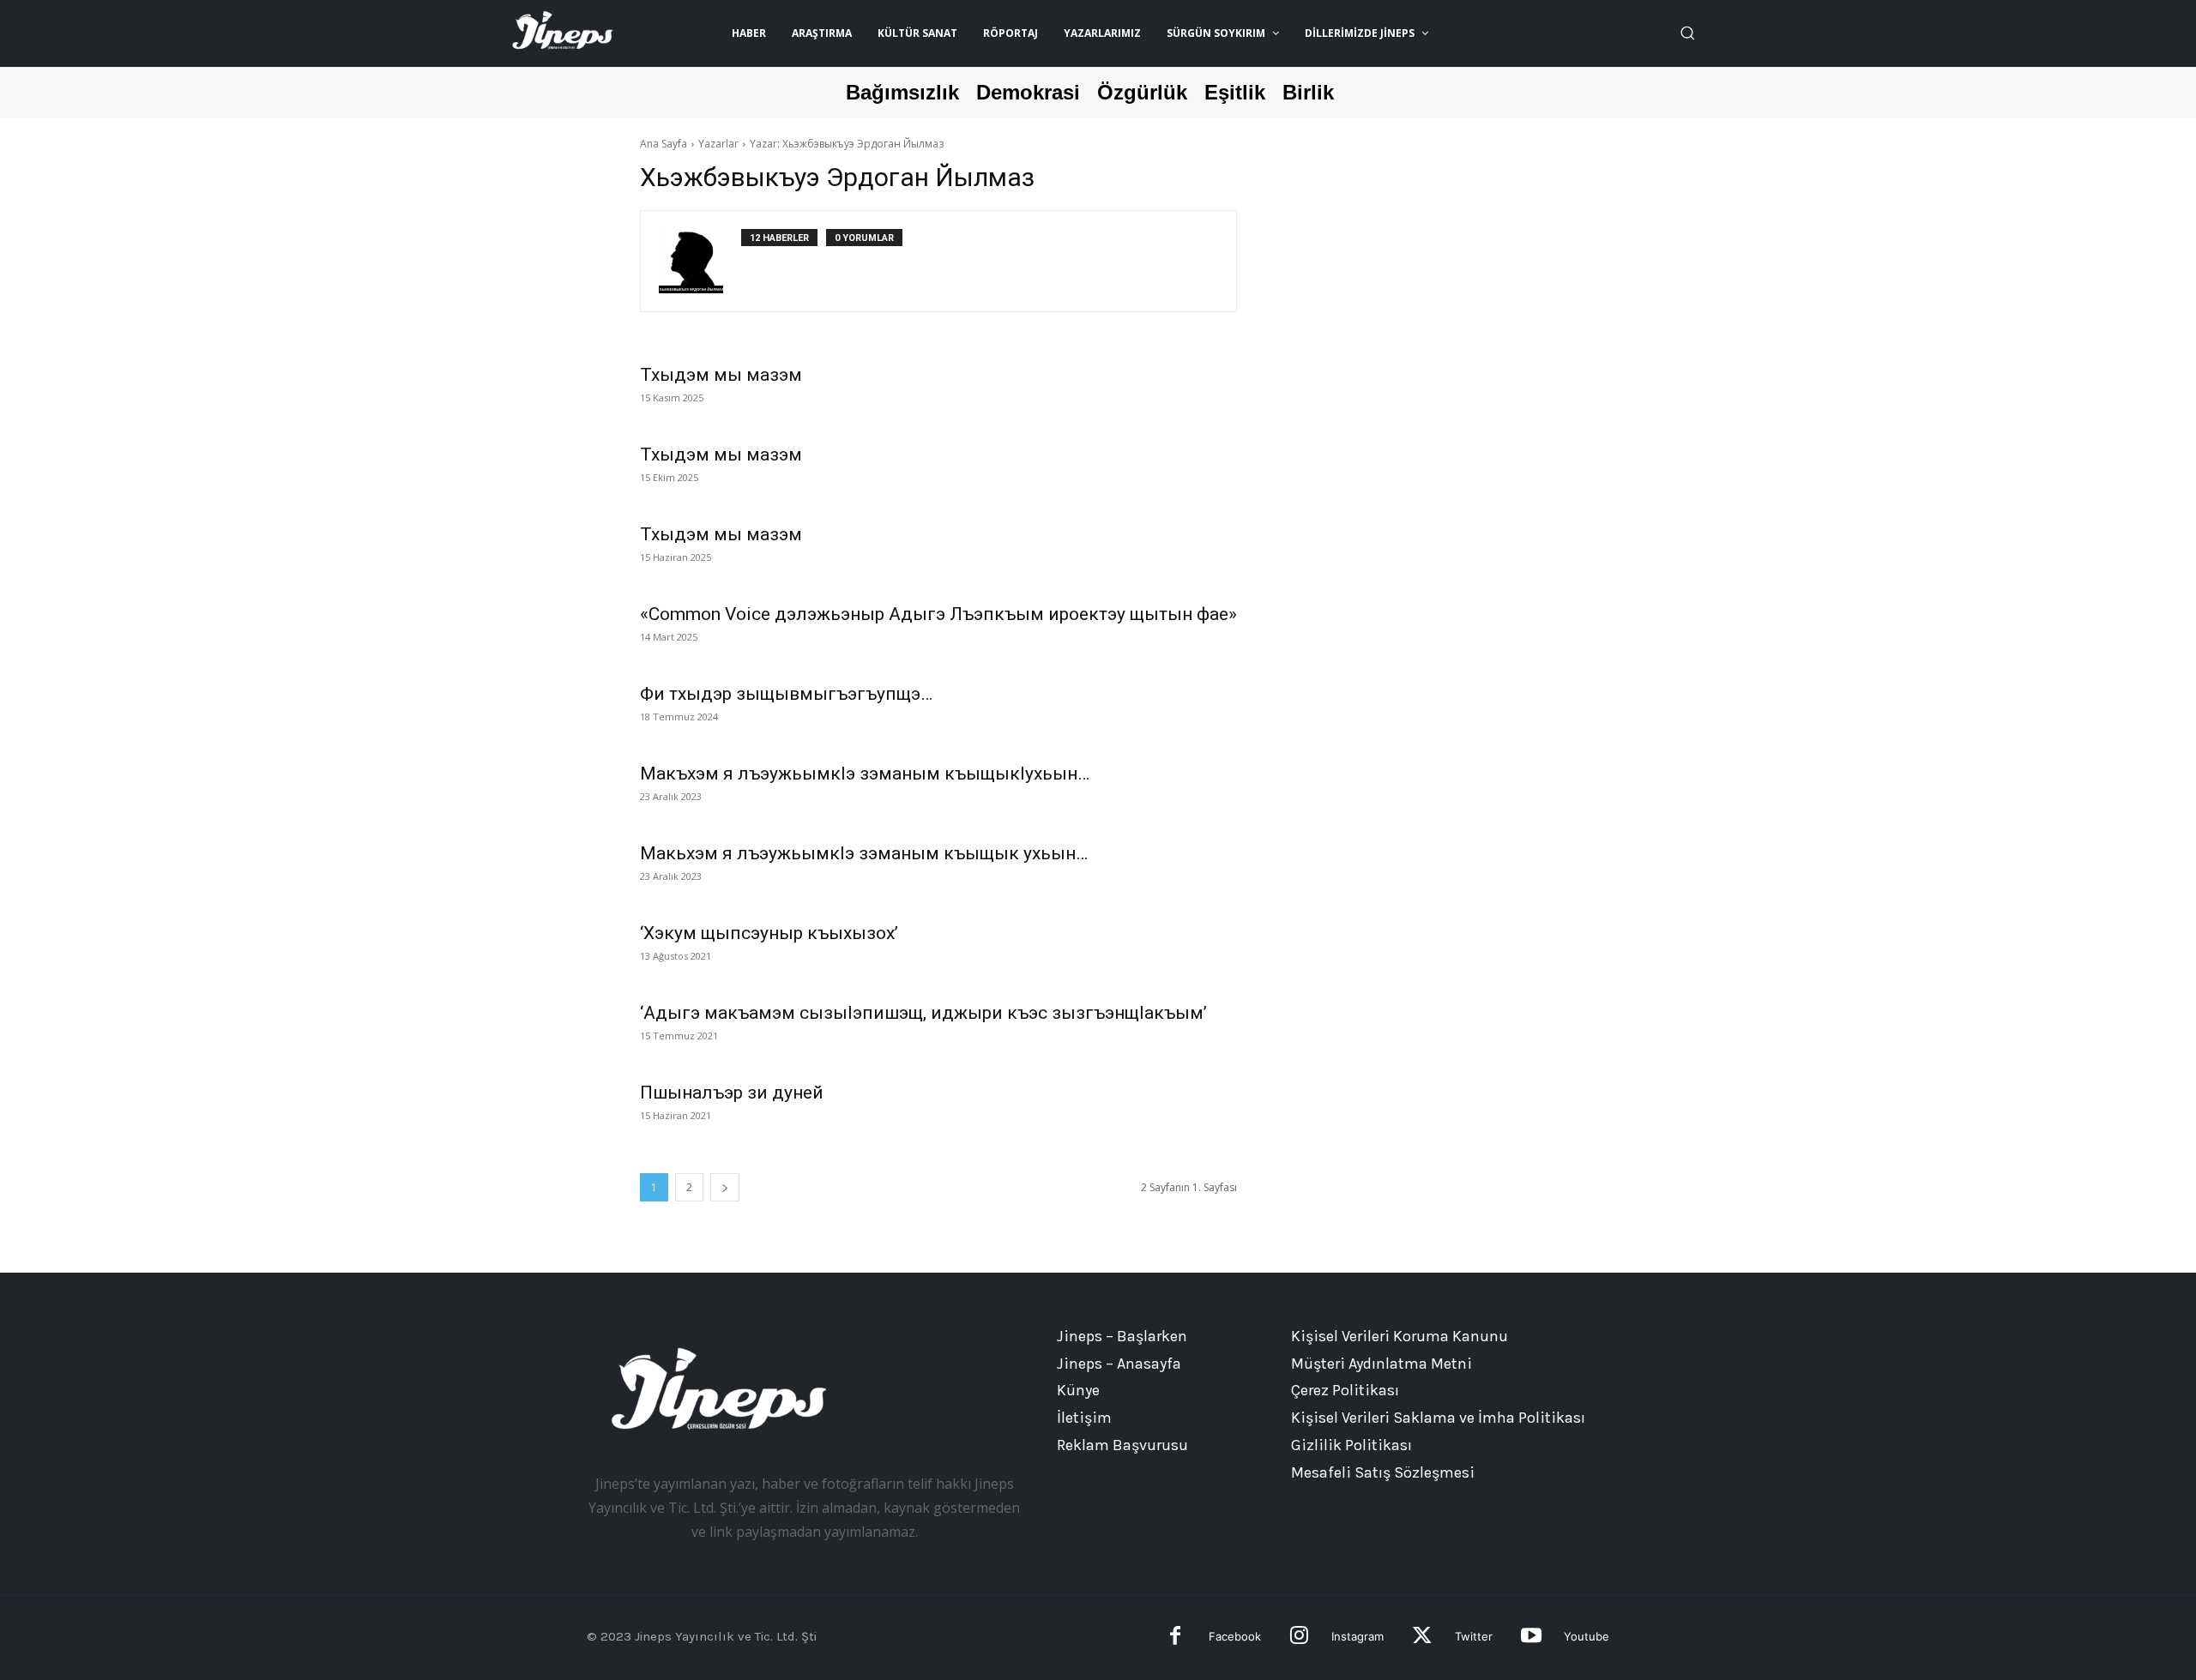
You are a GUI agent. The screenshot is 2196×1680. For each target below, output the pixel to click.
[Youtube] (1531, 1638)
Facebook (1235, 1636)
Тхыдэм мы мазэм (721, 375)
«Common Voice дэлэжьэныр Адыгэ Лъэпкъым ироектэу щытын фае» (938, 614)
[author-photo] (700, 261)
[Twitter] (1422, 1638)
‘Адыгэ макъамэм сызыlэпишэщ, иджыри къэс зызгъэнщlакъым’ (923, 1013)
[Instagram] (1299, 1638)
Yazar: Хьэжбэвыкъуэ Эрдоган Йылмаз (847, 144)
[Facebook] (1176, 1638)
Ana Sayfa (664, 144)
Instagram (1357, 1636)
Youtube (1587, 1636)
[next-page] (725, 1187)
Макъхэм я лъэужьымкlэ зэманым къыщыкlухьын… (865, 774)
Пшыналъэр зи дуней (732, 1093)
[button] (1687, 33)
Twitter (1474, 1636)
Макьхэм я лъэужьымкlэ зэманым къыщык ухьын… (864, 853)
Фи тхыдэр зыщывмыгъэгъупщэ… (786, 694)
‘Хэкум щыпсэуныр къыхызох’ (769, 933)
